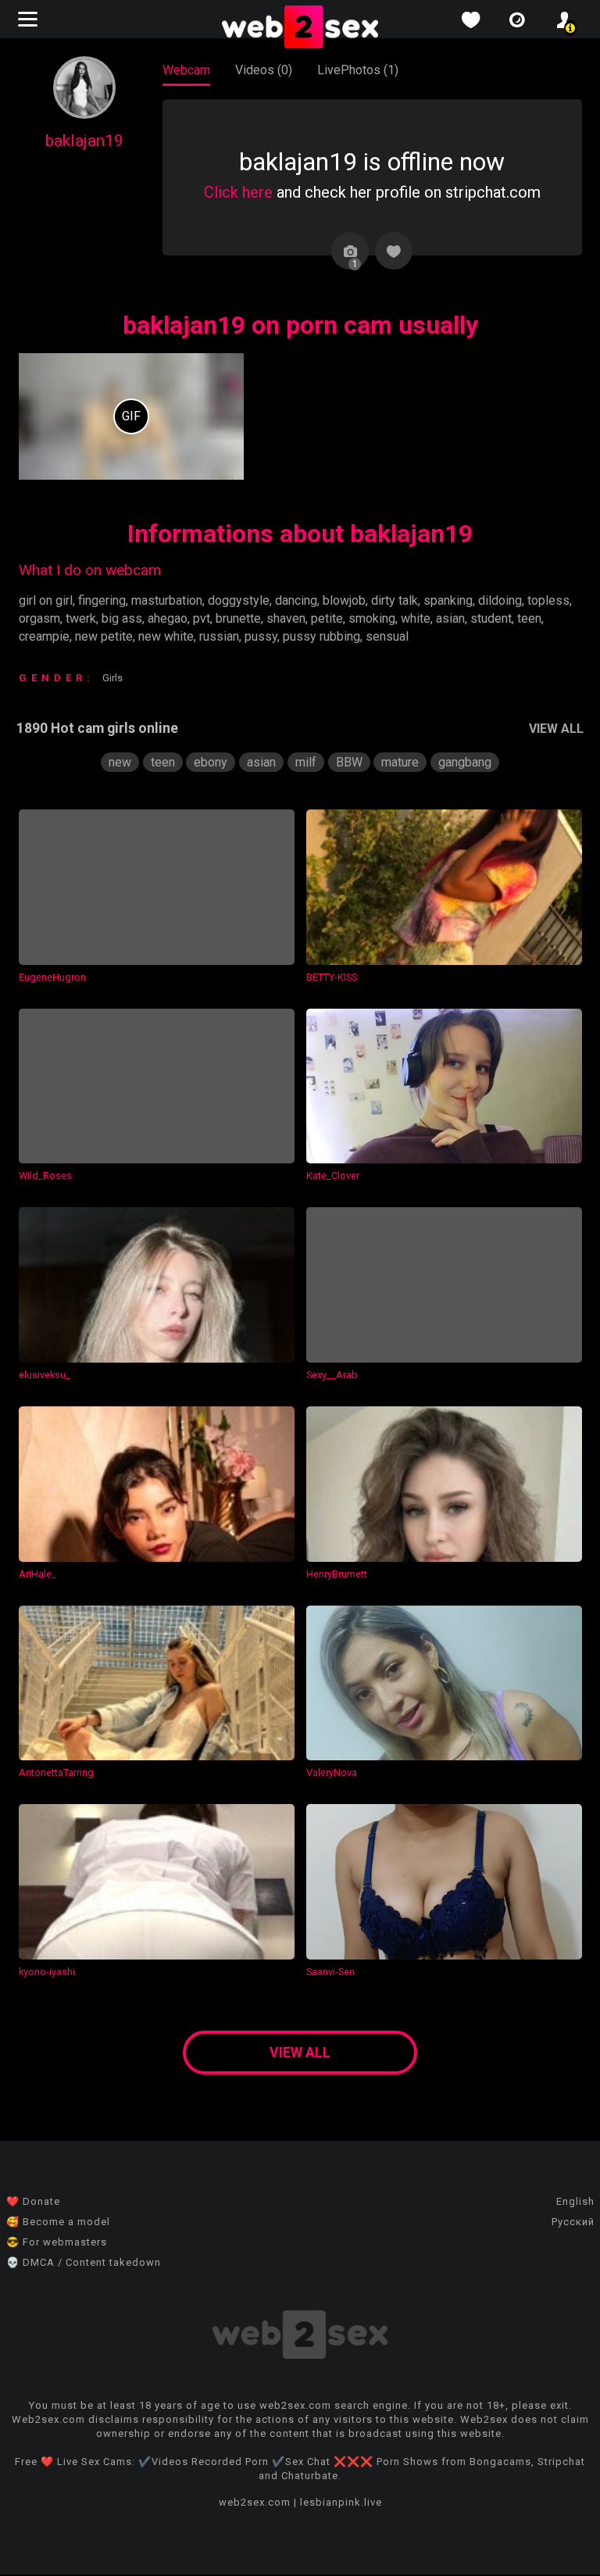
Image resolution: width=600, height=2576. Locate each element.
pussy (261, 636)
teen (529, 618)
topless (548, 600)
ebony (211, 762)
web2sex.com (255, 2502)
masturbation (167, 600)
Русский (573, 2222)
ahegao (168, 618)
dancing (296, 600)
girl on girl (46, 600)
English (575, 2201)
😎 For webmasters (57, 2242)
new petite (104, 636)
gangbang (465, 762)
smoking (372, 618)
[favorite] (470, 20)
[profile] (564, 20)
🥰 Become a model (58, 2222)
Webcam (186, 70)
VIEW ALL (556, 729)
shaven (286, 618)
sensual (387, 636)
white (416, 618)
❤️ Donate (33, 2201)
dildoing (500, 600)
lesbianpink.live (341, 2502)
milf (306, 762)
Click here (238, 192)
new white (166, 636)
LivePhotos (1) (358, 70)
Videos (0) (264, 70)
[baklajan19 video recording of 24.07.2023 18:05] (131, 416)
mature (400, 762)
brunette (238, 618)
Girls (112, 678)
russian (219, 636)
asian (450, 618)
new (120, 762)
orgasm (39, 618)
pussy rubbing (321, 636)
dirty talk (395, 600)
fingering (102, 600)
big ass (122, 618)
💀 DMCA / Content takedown (84, 2262)
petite (327, 618)
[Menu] (30, 19)
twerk (81, 618)
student (491, 618)
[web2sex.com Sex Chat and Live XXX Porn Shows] (300, 28)
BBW (349, 762)
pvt (202, 618)
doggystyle (239, 600)
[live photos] (517, 20)
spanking (448, 600)
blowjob (344, 600)
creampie (44, 636)
